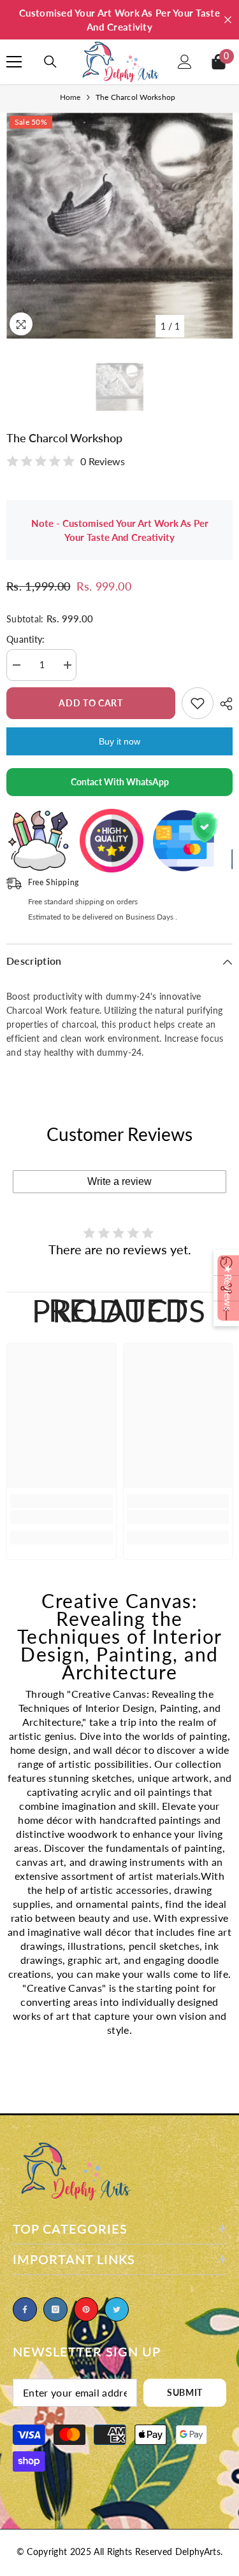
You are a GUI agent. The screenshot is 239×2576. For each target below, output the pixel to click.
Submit (185, 2392)
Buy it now (119, 741)
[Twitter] (117, 2309)
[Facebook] (25, 2309)
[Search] (50, 62)
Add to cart (91, 703)
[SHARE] (223, 704)
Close (228, 20)
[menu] (14, 62)
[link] (62, 1517)
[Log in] (185, 62)
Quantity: (26, 639)
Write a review (119, 1181)
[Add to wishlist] (198, 703)
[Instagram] (55, 2309)
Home (70, 97)
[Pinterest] (86, 2309)
